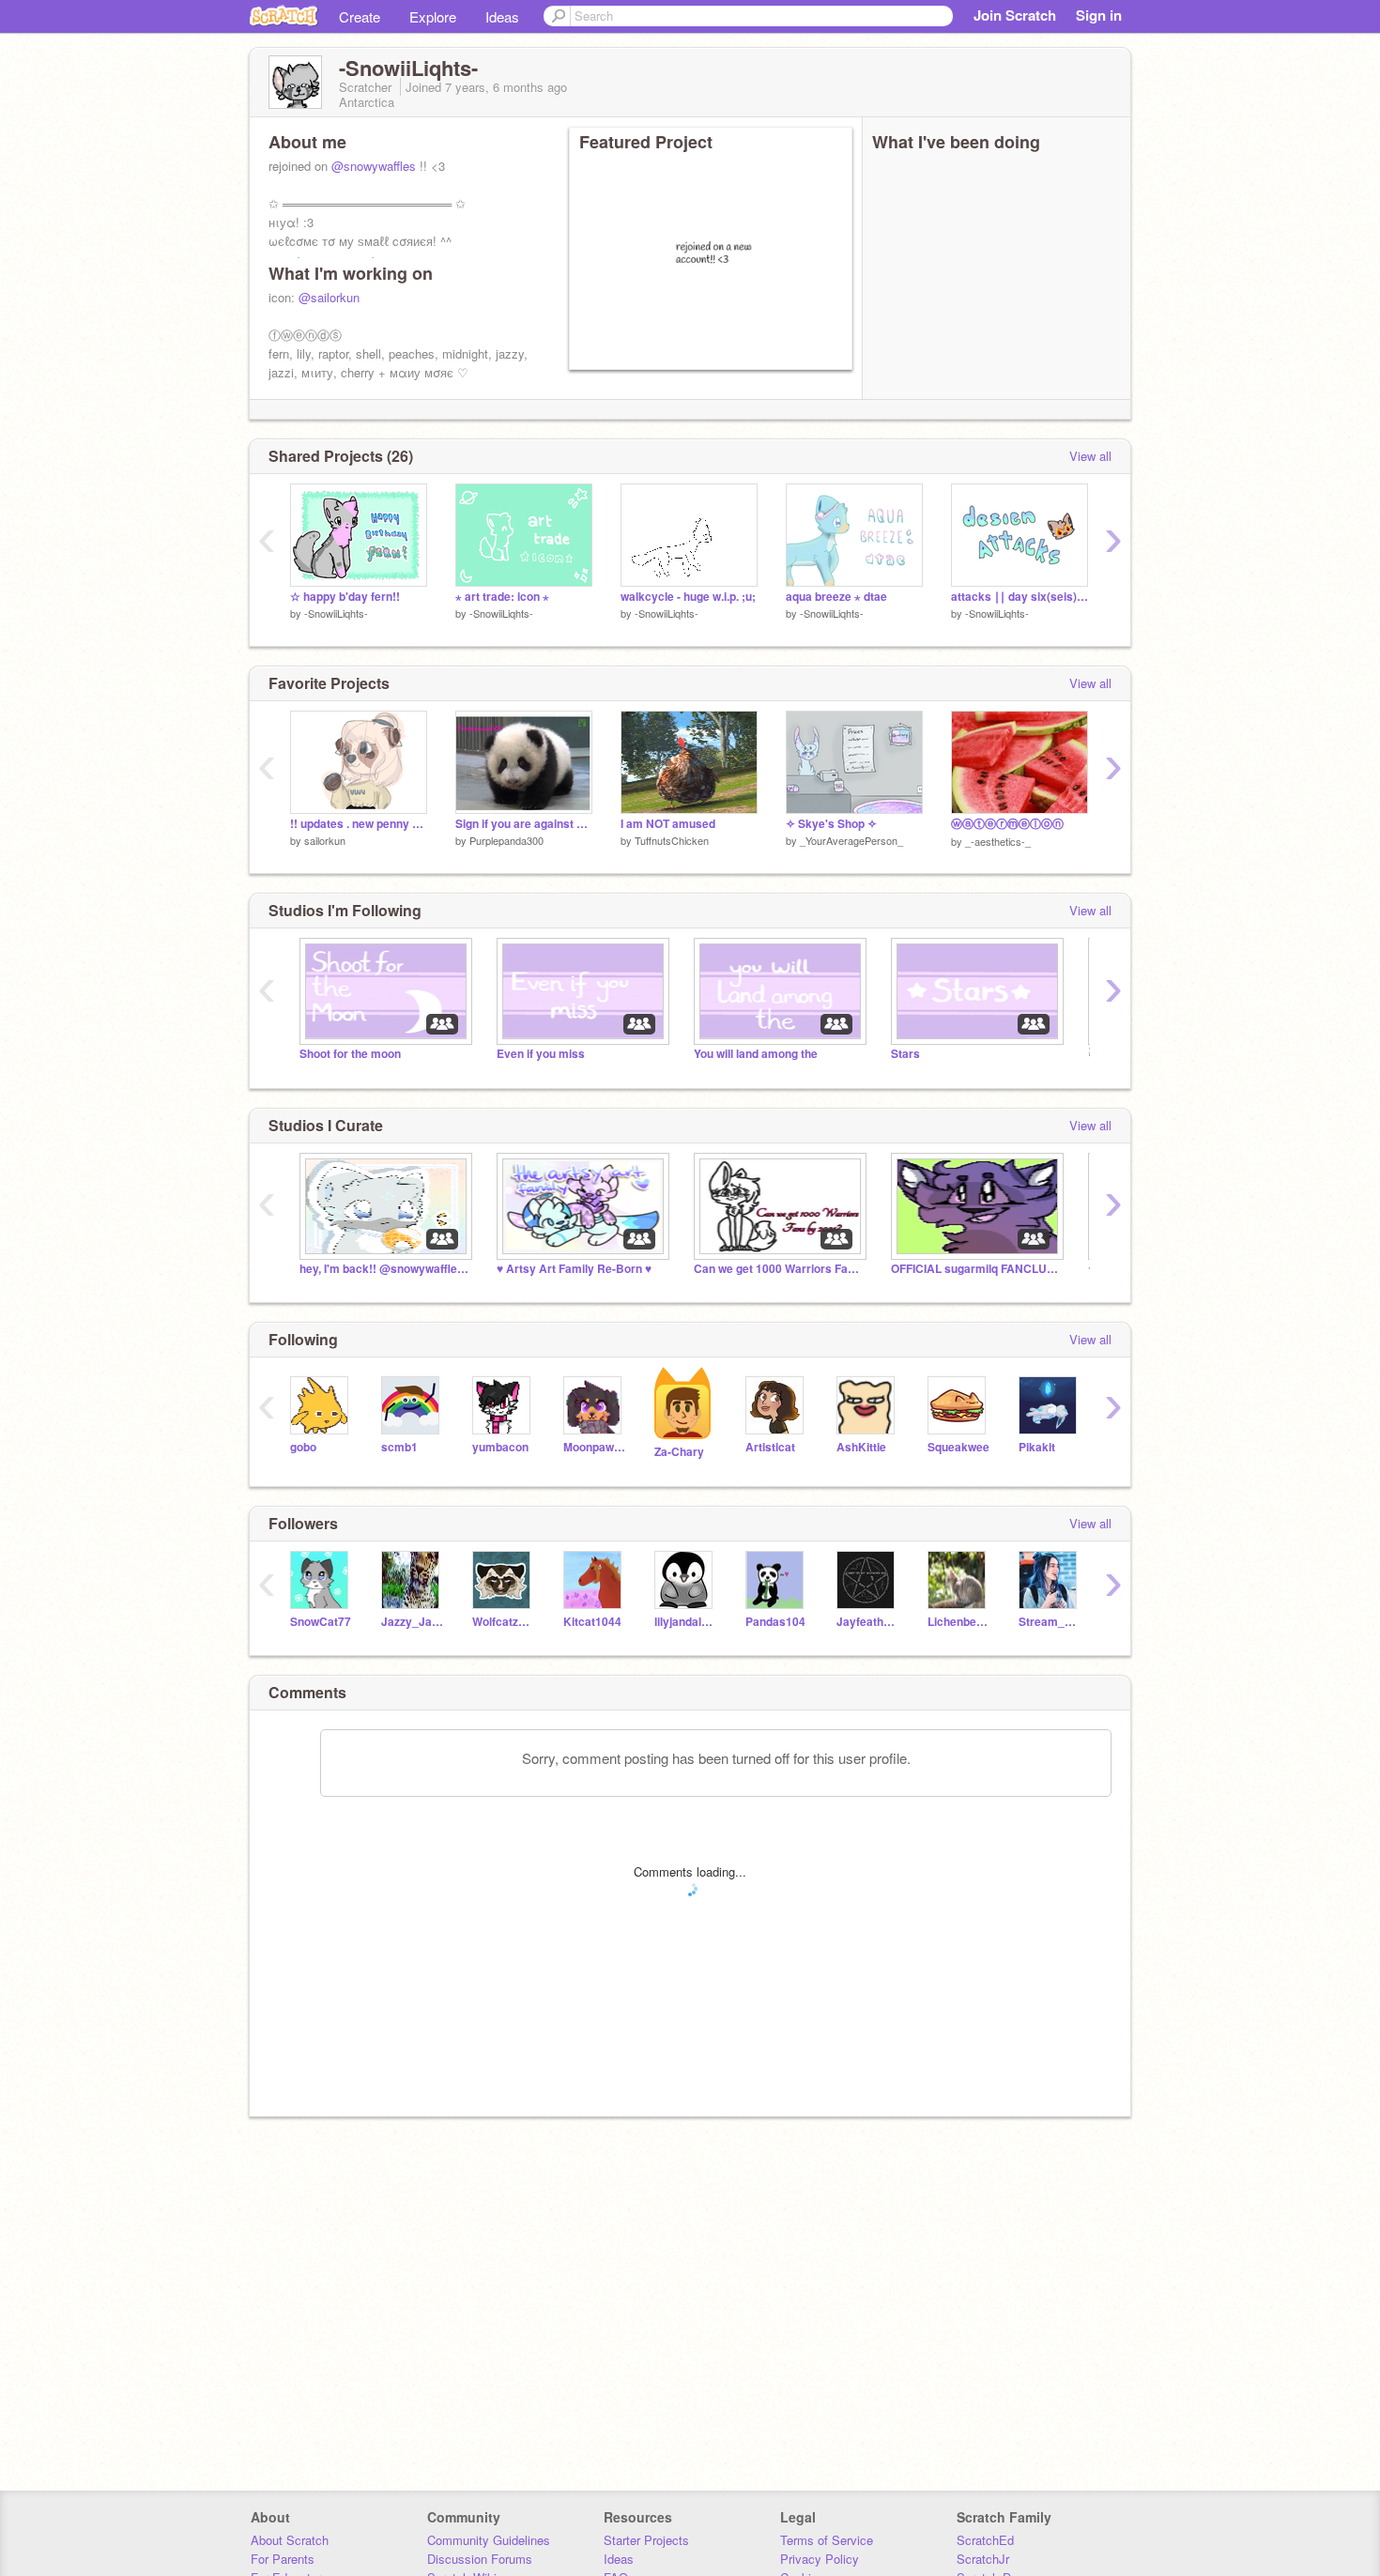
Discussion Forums (480, 2559)
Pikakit (1037, 1447)
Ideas (502, 16)
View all (1090, 456)
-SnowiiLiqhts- (336, 613)
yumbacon (500, 1447)
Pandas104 (775, 1622)
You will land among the (756, 1054)
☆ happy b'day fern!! (345, 597)
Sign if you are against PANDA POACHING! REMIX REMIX (524, 824)
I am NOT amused (668, 824)
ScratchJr (983, 2559)
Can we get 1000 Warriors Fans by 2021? (778, 1269)
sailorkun (325, 840)
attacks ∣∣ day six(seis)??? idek (1020, 597)
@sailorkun (329, 297)
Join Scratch (1015, 15)
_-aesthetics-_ (998, 841)
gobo (303, 1447)
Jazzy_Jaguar (413, 1622)
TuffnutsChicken (672, 840)
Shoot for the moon (350, 1054)
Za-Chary (679, 1452)
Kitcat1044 (592, 1622)
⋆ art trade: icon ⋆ (502, 597)
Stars (905, 1054)
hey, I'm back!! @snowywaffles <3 (384, 1269)
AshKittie (861, 1447)
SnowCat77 (321, 1622)
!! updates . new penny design (359, 824)
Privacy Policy (820, 2559)
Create (360, 16)
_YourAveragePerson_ (851, 840)
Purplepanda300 (506, 840)
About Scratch (290, 2540)
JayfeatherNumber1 (868, 1622)
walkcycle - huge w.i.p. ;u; (688, 597)
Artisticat (770, 1447)
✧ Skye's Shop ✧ (831, 824)
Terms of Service (827, 2540)
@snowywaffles (374, 166)
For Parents (283, 2559)
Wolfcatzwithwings (504, 1622)
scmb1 (399, 1447)
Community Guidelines (489, 2540)
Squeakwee (958, 1447)
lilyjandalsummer (686, 1622)
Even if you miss (541, 1054)
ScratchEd (985, 2540)
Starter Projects (646, 2540)
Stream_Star (1050, 1622)
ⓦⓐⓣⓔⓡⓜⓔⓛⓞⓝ (1007, 824)
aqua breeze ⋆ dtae (836, 597)
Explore (433, 16)
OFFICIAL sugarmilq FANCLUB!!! (975, 1269)
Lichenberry (959, 1622)
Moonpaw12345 (595, 1447)
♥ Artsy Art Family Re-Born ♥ (574, 1269)
